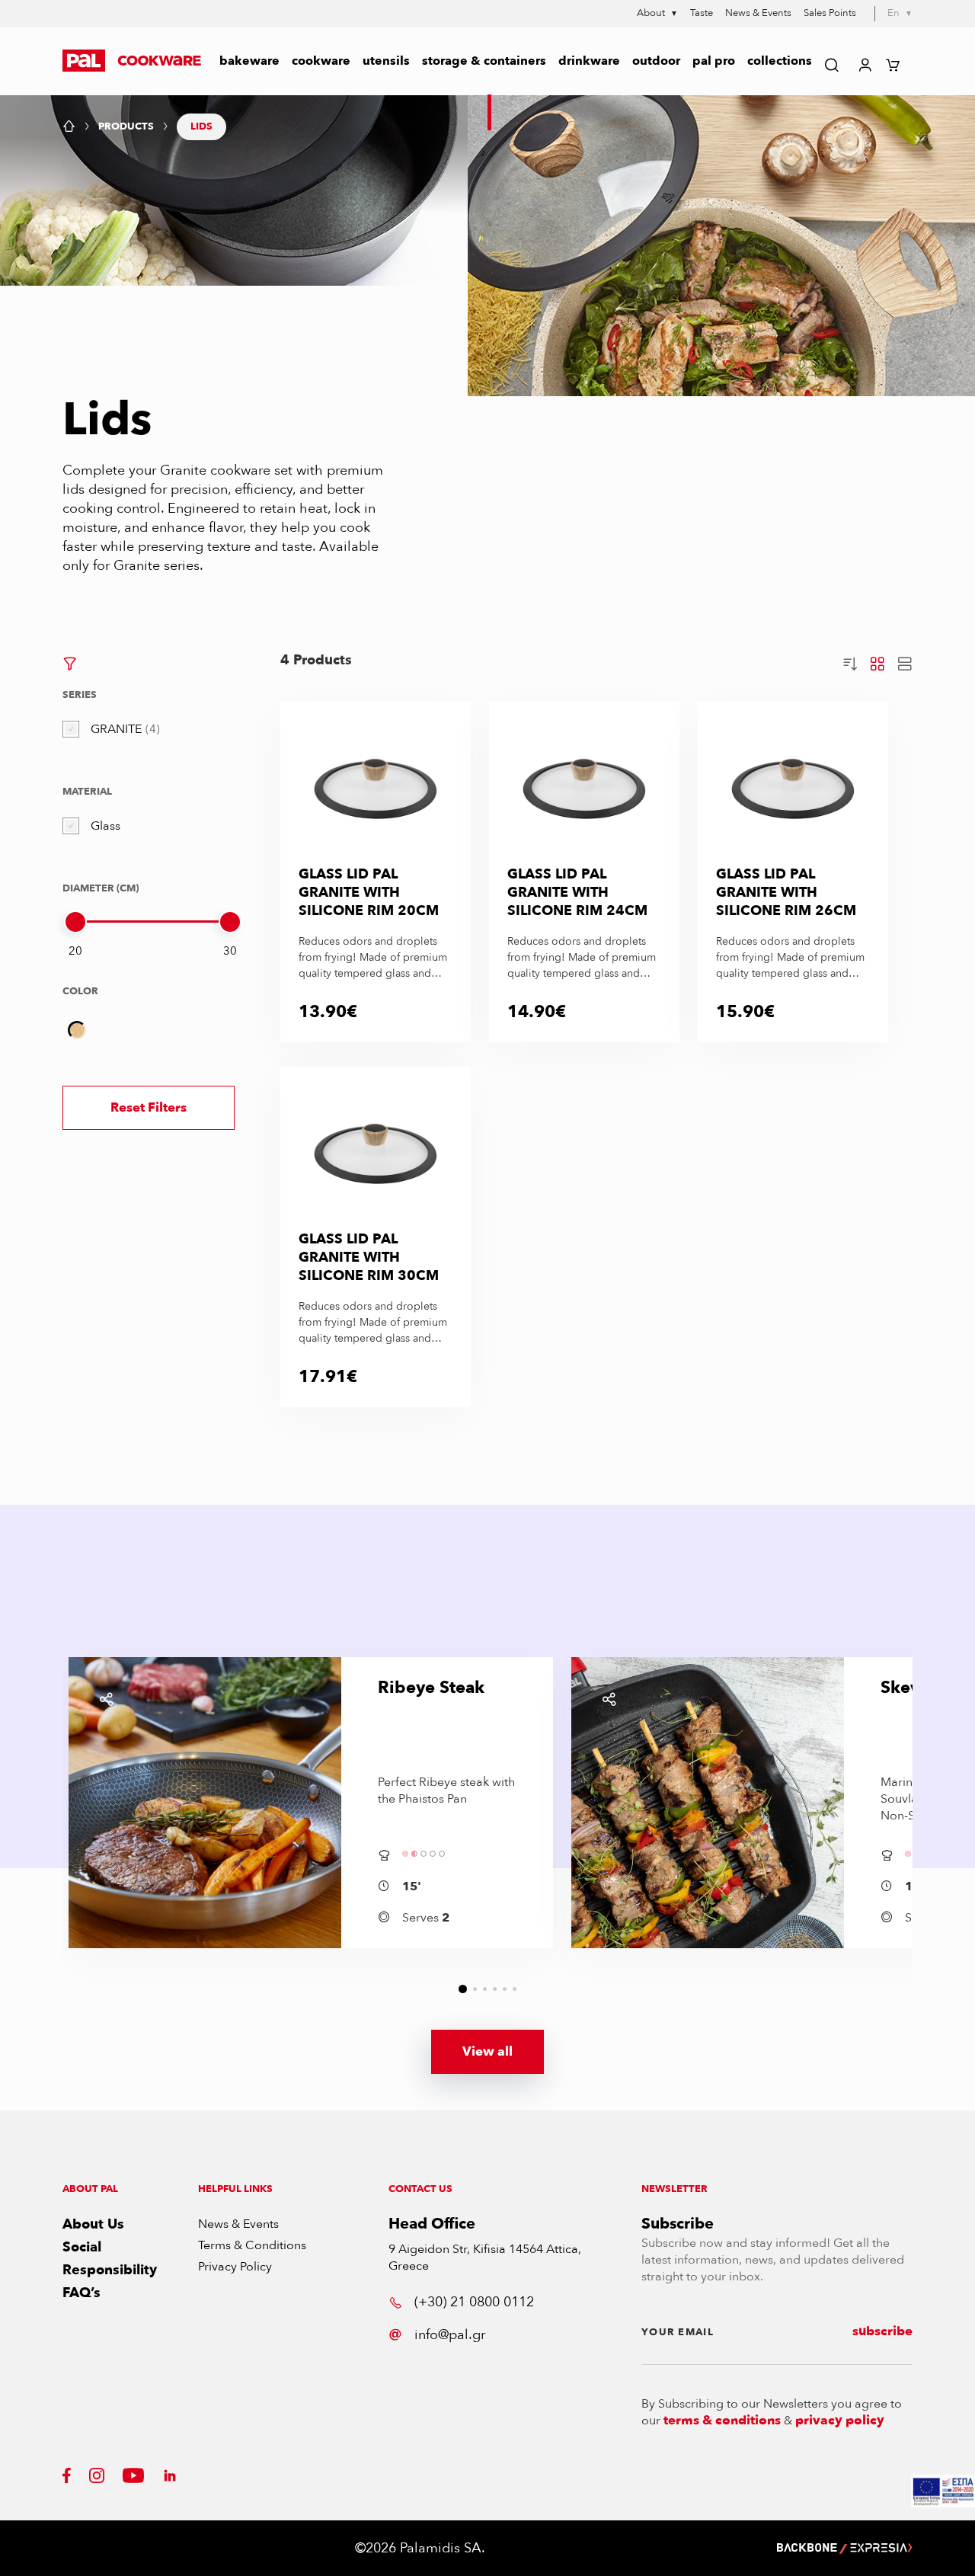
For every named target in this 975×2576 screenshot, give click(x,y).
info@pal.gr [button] (450, 2335)
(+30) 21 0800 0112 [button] (474, 2302)
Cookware (321, 61)
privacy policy (840, 2421)
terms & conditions (722, 2421)
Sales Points (830, 13)
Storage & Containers (484, 61)
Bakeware (249, 61)
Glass (105, 826)
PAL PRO (714, 61)
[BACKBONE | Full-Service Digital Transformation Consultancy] (807, 2548)
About (657, 14)
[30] (230, 922)
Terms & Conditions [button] (252, 2245)
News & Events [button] (238, 2224)
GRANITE (123, 729)
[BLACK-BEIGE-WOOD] (77, 1030)
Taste (702, 13)
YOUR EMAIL (678, 2332)
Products (126, 127)
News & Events (758, 13)
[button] (132, 61)
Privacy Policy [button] (235, 2267)
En (900, 13)
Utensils (386, 61)
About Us (93, 2224)
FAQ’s (82, 2293)
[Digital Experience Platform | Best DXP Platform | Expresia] (881, 2548)
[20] (75, 922)
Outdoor (656, 61)
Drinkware (589, 61)
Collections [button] (780, 61)
